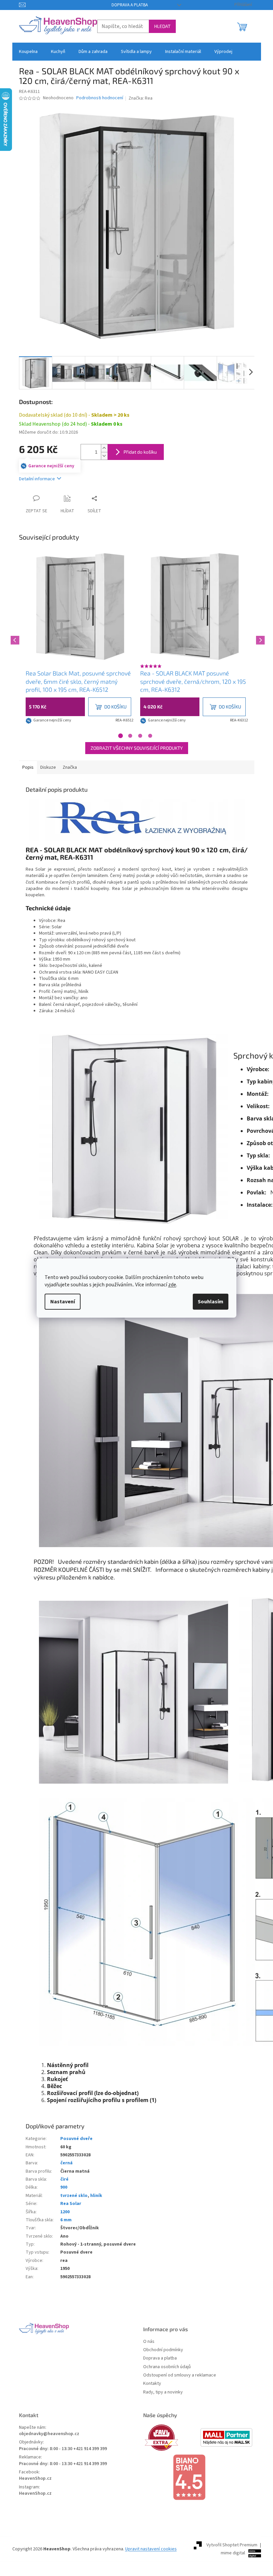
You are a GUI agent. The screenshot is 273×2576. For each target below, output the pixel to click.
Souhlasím (211, 1302)
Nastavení (63, 1302)
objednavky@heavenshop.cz (49, 2434)
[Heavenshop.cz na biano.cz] (199, 2477)
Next (259, 639)
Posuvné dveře (76, 2139)
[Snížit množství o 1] (104, 456)
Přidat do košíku (140, 452)
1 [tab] (121, 736)
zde (172, 1285)
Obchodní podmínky (163, 2350)
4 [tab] (150, 736)
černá (66, 2163)
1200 (65, 2212)
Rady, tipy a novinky (163, 2392)
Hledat (162, 26)
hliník (96, 2196)
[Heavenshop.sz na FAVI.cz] (171, 2438)
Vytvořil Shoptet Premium (232, 2545)
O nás (149, 2342)
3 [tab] (140, 736)
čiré (64, 2179)
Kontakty (152, 2384)
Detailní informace (37, 479)
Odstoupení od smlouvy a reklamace (180, 2375)
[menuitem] (28, 52)
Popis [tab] (28, 767)
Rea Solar (71, 2204)
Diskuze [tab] (48, 767)
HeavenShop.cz (35, 2479)
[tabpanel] (80, 639)
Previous (14, 639)
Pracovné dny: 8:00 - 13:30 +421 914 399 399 (63, 2449)
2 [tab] (130, 736)
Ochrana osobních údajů (167, 2367)
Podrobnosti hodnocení (100, 98)
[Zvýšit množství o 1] (104, 448)
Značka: (140, 98)
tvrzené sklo (74, 2196)
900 (64, 2187)
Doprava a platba (130, 5)
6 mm (66, 2220)
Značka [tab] (70, 767)
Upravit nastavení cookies (151, 2549)
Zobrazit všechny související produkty (137, 748)
